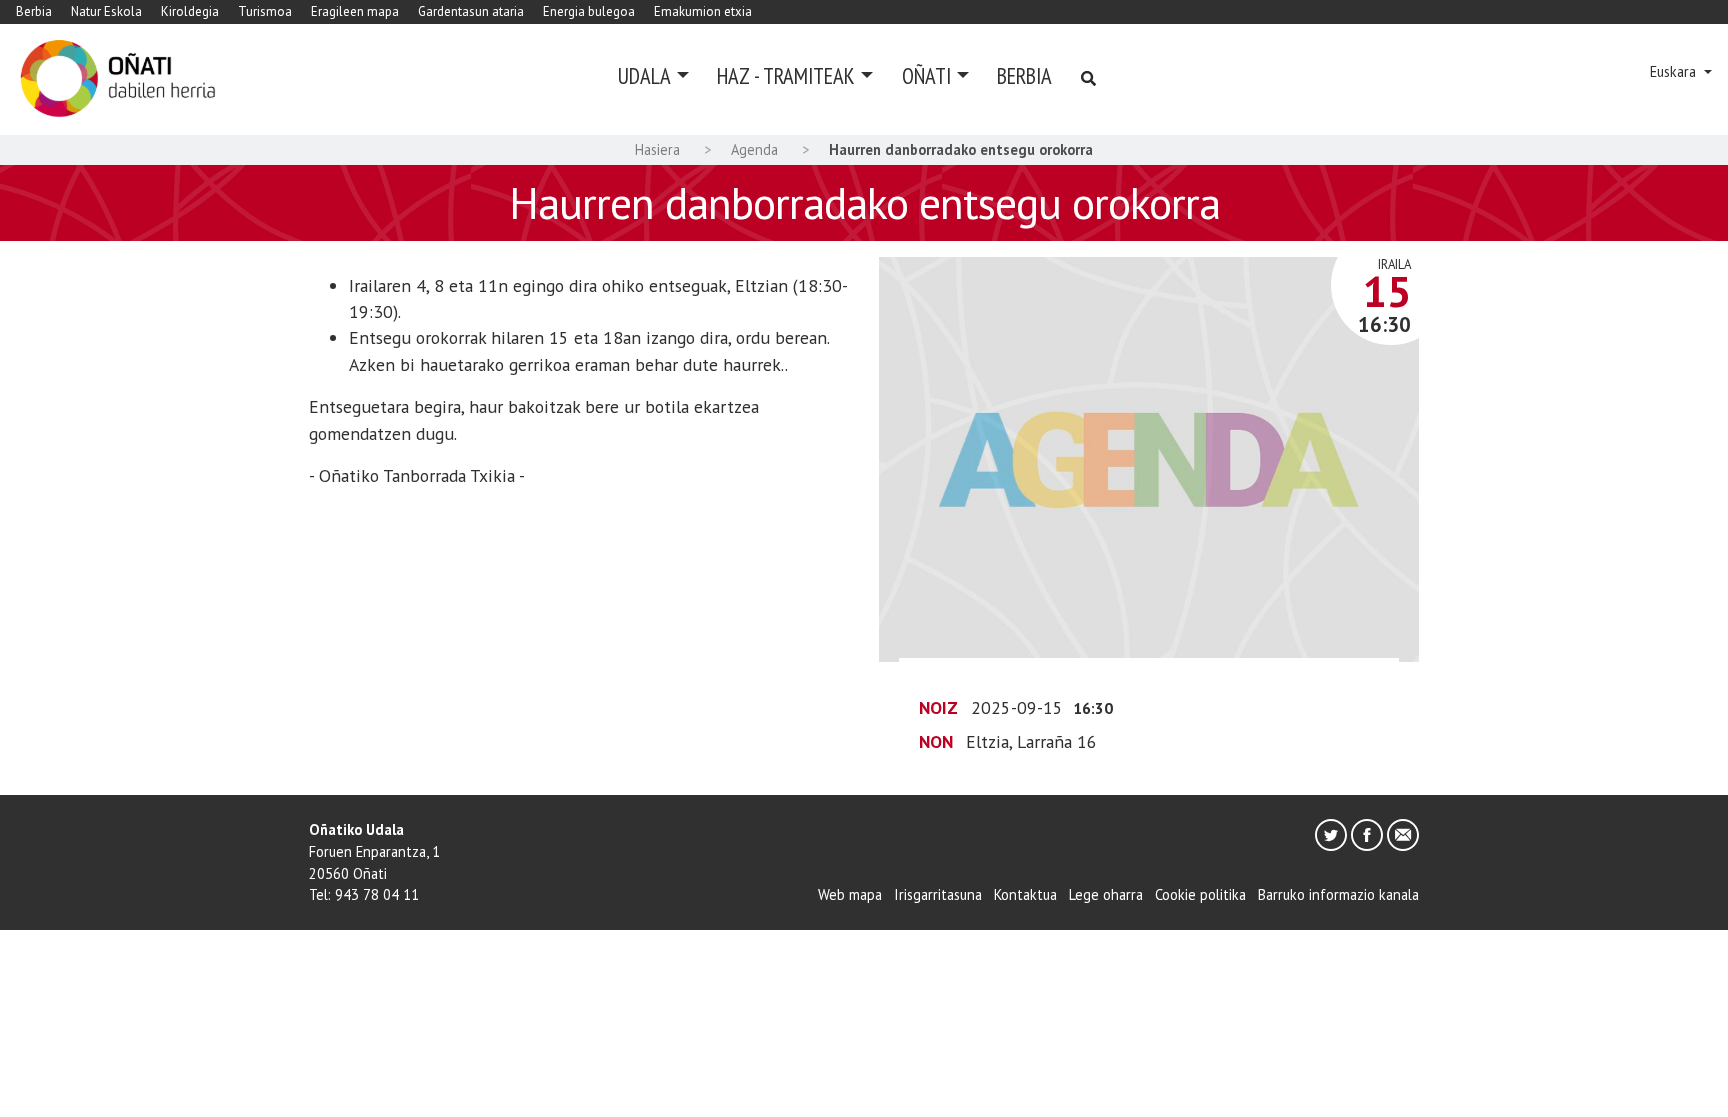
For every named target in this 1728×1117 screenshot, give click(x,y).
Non (936, 741)
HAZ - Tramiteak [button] (786, 75)
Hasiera (657, 149)
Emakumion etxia (703, 11)
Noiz (938, 707)
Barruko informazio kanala (1338, 894)
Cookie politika (1200, 894)
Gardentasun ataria (471, 11)
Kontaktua (1025, 894)
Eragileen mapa (355, 11)
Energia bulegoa (589, 11)
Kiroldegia (190, 11)
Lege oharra (1106, 894)
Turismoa (265, 11)
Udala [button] (644, 75)
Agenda (754, 149)
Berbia (34, 11)
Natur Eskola (106, 11)
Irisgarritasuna (938, 894)
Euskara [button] (1675, 71)
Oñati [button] (926, 75)
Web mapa (850, 894)
